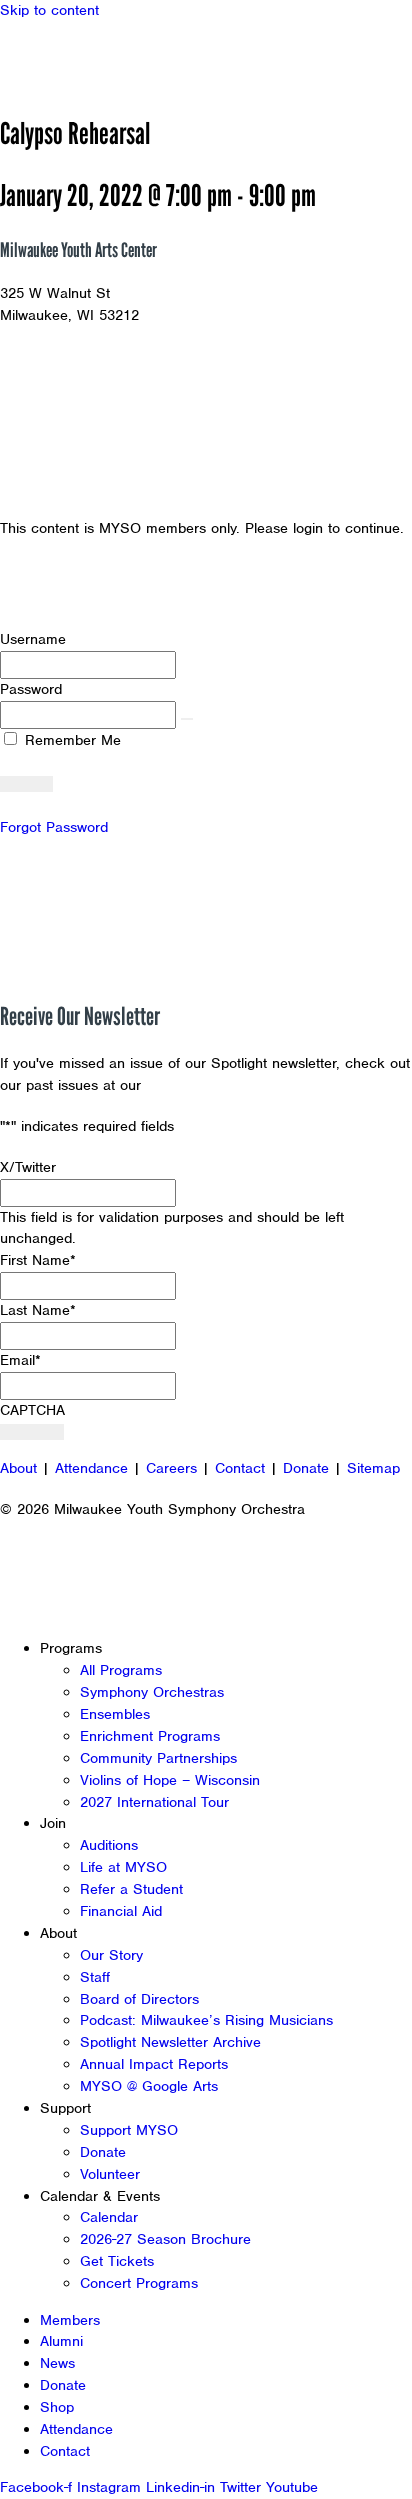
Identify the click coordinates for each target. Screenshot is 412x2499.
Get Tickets (117, 2261)
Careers (171, 1468)
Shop (57, 2407)
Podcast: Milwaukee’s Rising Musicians (206, 2020)
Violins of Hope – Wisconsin (170, 1780)
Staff (95, 1977)
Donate (306, 1468)
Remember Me (70, 740)
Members (70, 2320)
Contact (240, 1468)
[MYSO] (107, 57)
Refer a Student (131, 1889)
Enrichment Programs (150, 1736)
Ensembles (115, 1714)
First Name (38, 1260)
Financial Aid (121, 1911)
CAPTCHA (32, 1410)
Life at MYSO (123, 1867)
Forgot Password (54, 827)
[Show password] (187, 719)
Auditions (109, 1845)
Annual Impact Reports (154, 2064)
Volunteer (110, 2174)
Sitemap (373, 1468)
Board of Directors (139, 1999)
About (18, 1468)
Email (20, 1360)
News (57, 2363)
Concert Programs (139, 2283)
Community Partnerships (158, 1758)
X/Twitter (28, 1167)
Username (33, 639)
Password (31, 689)
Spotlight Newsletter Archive (170, 2042)
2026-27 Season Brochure (165, 2239)
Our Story (111, 1955)
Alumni (61, 2341)
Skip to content (49, 10)
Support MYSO (129, 2130)
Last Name (38, 1310)
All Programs (121, 1670)
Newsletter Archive (210, 1085)
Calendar (109, 2217)
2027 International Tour (154, 1802)
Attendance (91, 1468)
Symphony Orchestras (152, 1692)
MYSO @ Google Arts (149, 2086)
